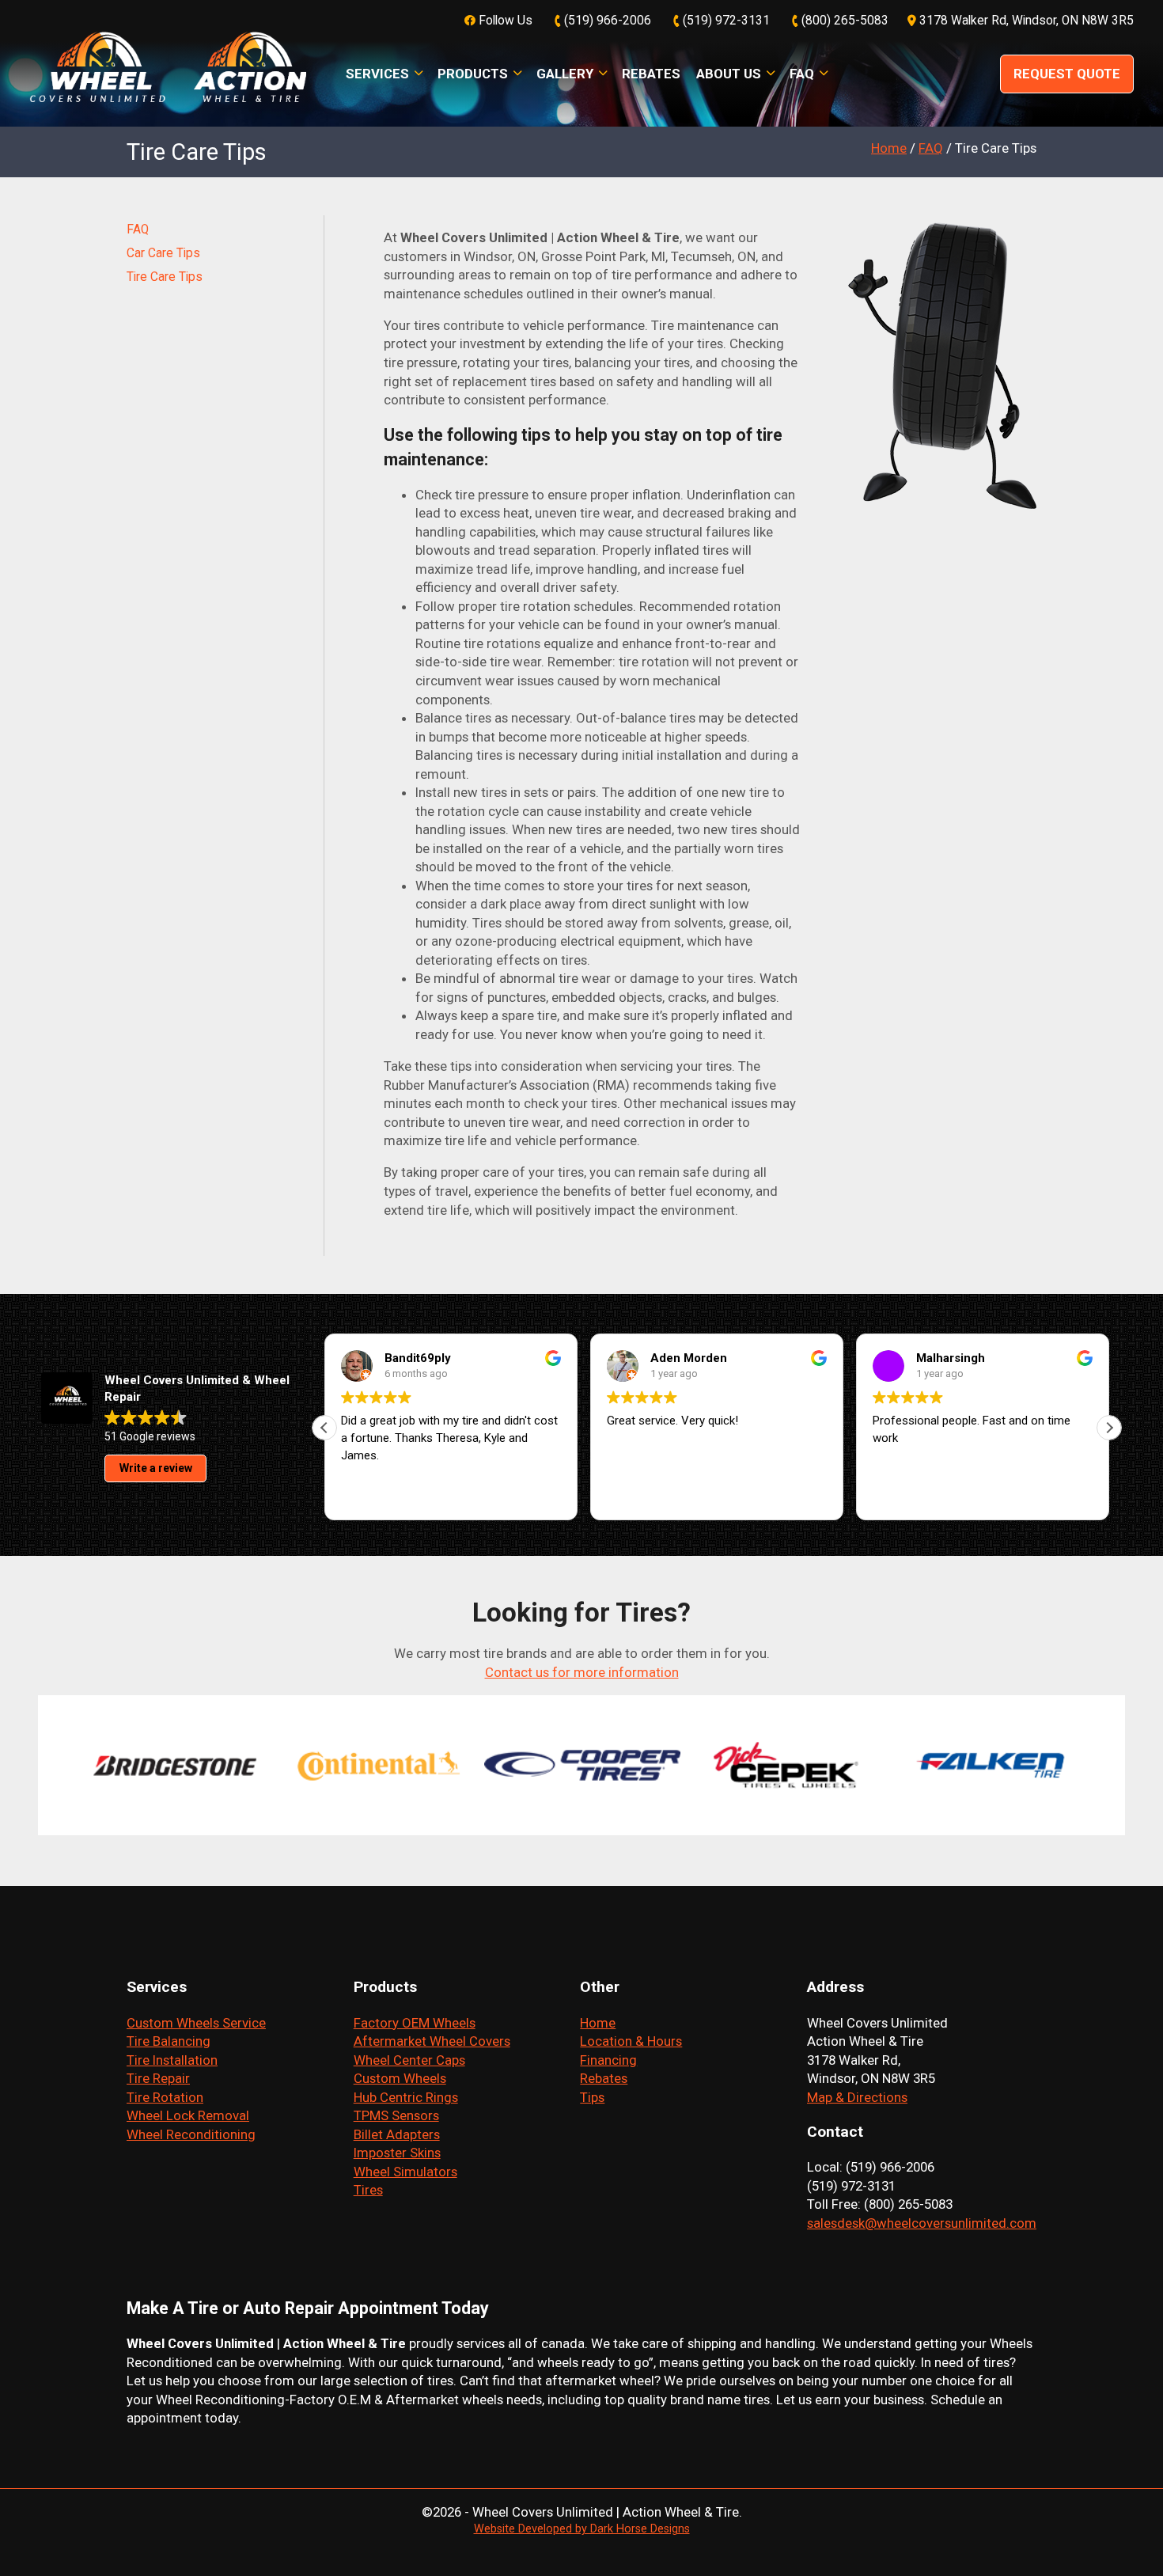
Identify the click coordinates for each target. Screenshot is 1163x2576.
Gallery (565, 74)
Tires (368, 2190)
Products (473, 74)
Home (598, 2023)
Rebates (651, 74)
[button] (1109, 1428)
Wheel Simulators (405, 2172)
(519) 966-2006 (606, 21)
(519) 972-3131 (725, 21)
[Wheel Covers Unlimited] (168, 73)
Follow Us (504, 21)
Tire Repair (158, 2078)
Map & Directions (857, 2097)
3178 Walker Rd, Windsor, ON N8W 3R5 (1025, 21)
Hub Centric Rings (406, 2097)
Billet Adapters (397, 2134)
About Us (729, 74)
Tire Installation (172, 2060)
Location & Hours (631, 2041)
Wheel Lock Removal (188, 2115)
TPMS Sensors (396, 2115)
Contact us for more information (582, 1672)
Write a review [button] (156, 1468)
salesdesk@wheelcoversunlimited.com (922, 2223)
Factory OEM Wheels (415, 2023)
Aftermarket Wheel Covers (432, 2041)
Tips (592, 2097)
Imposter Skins (397, 2153)
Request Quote (1067, 74)
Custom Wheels (400, 2078)
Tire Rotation (165, 2097)
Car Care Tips (163, 253)
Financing (608, 2060)
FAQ (802, 74)
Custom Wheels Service (196, 2023)
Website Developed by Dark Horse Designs (582, 2529)
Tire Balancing (169, 2041)
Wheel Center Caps (409, 2060)
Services (377, 74)
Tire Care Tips (165, 277)
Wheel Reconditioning (191, 2134)
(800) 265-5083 (843, 21)
